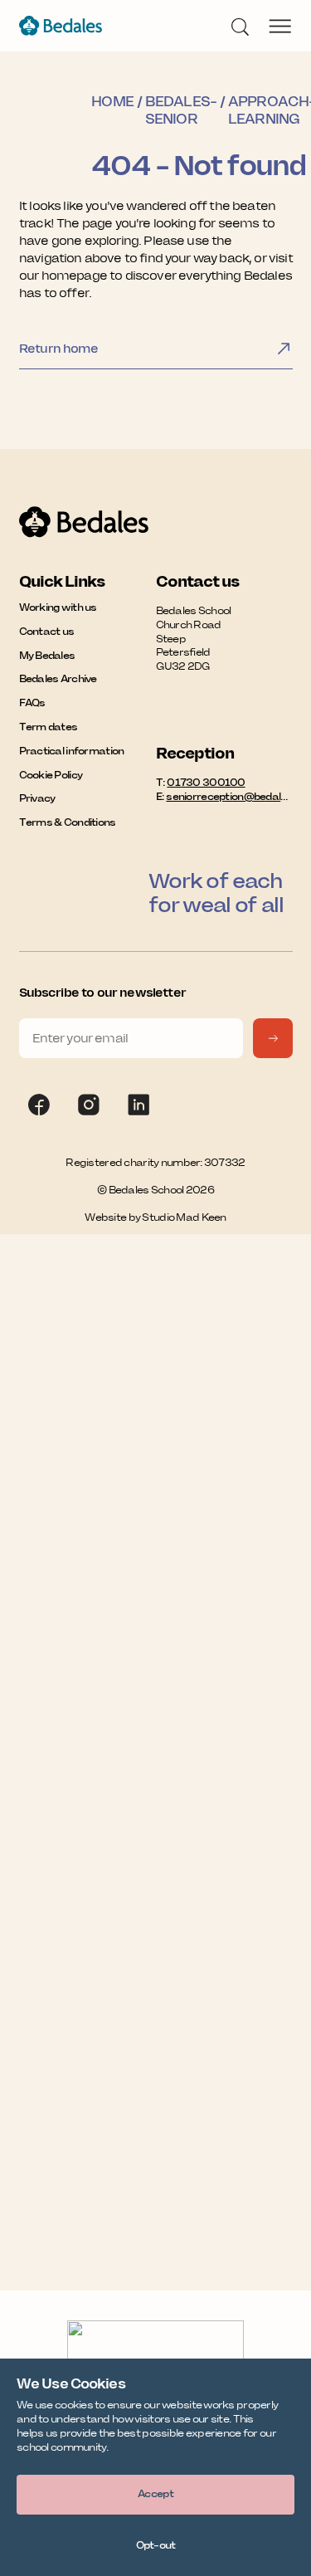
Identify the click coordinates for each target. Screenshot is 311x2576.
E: (224, 796)
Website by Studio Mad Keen (155, 1217)
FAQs (32, 703)
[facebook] (39, 1105)
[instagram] (89, 1105)
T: (201, 782)
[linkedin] (138, 1105)
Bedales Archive (58, 678)
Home (112, 101)
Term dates (49, 727)
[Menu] (279, 26)
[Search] (240, 26)
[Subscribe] (273, 1038)
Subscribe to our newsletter (102, 993)
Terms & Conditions (68, 822)
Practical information (72, 751)
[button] (155, 2495)
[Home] (61, 26)
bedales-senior (181, 110)
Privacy (37, 798)
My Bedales (47, 655)
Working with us (58, 607)
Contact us (47, 631)
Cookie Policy (51, 775)
